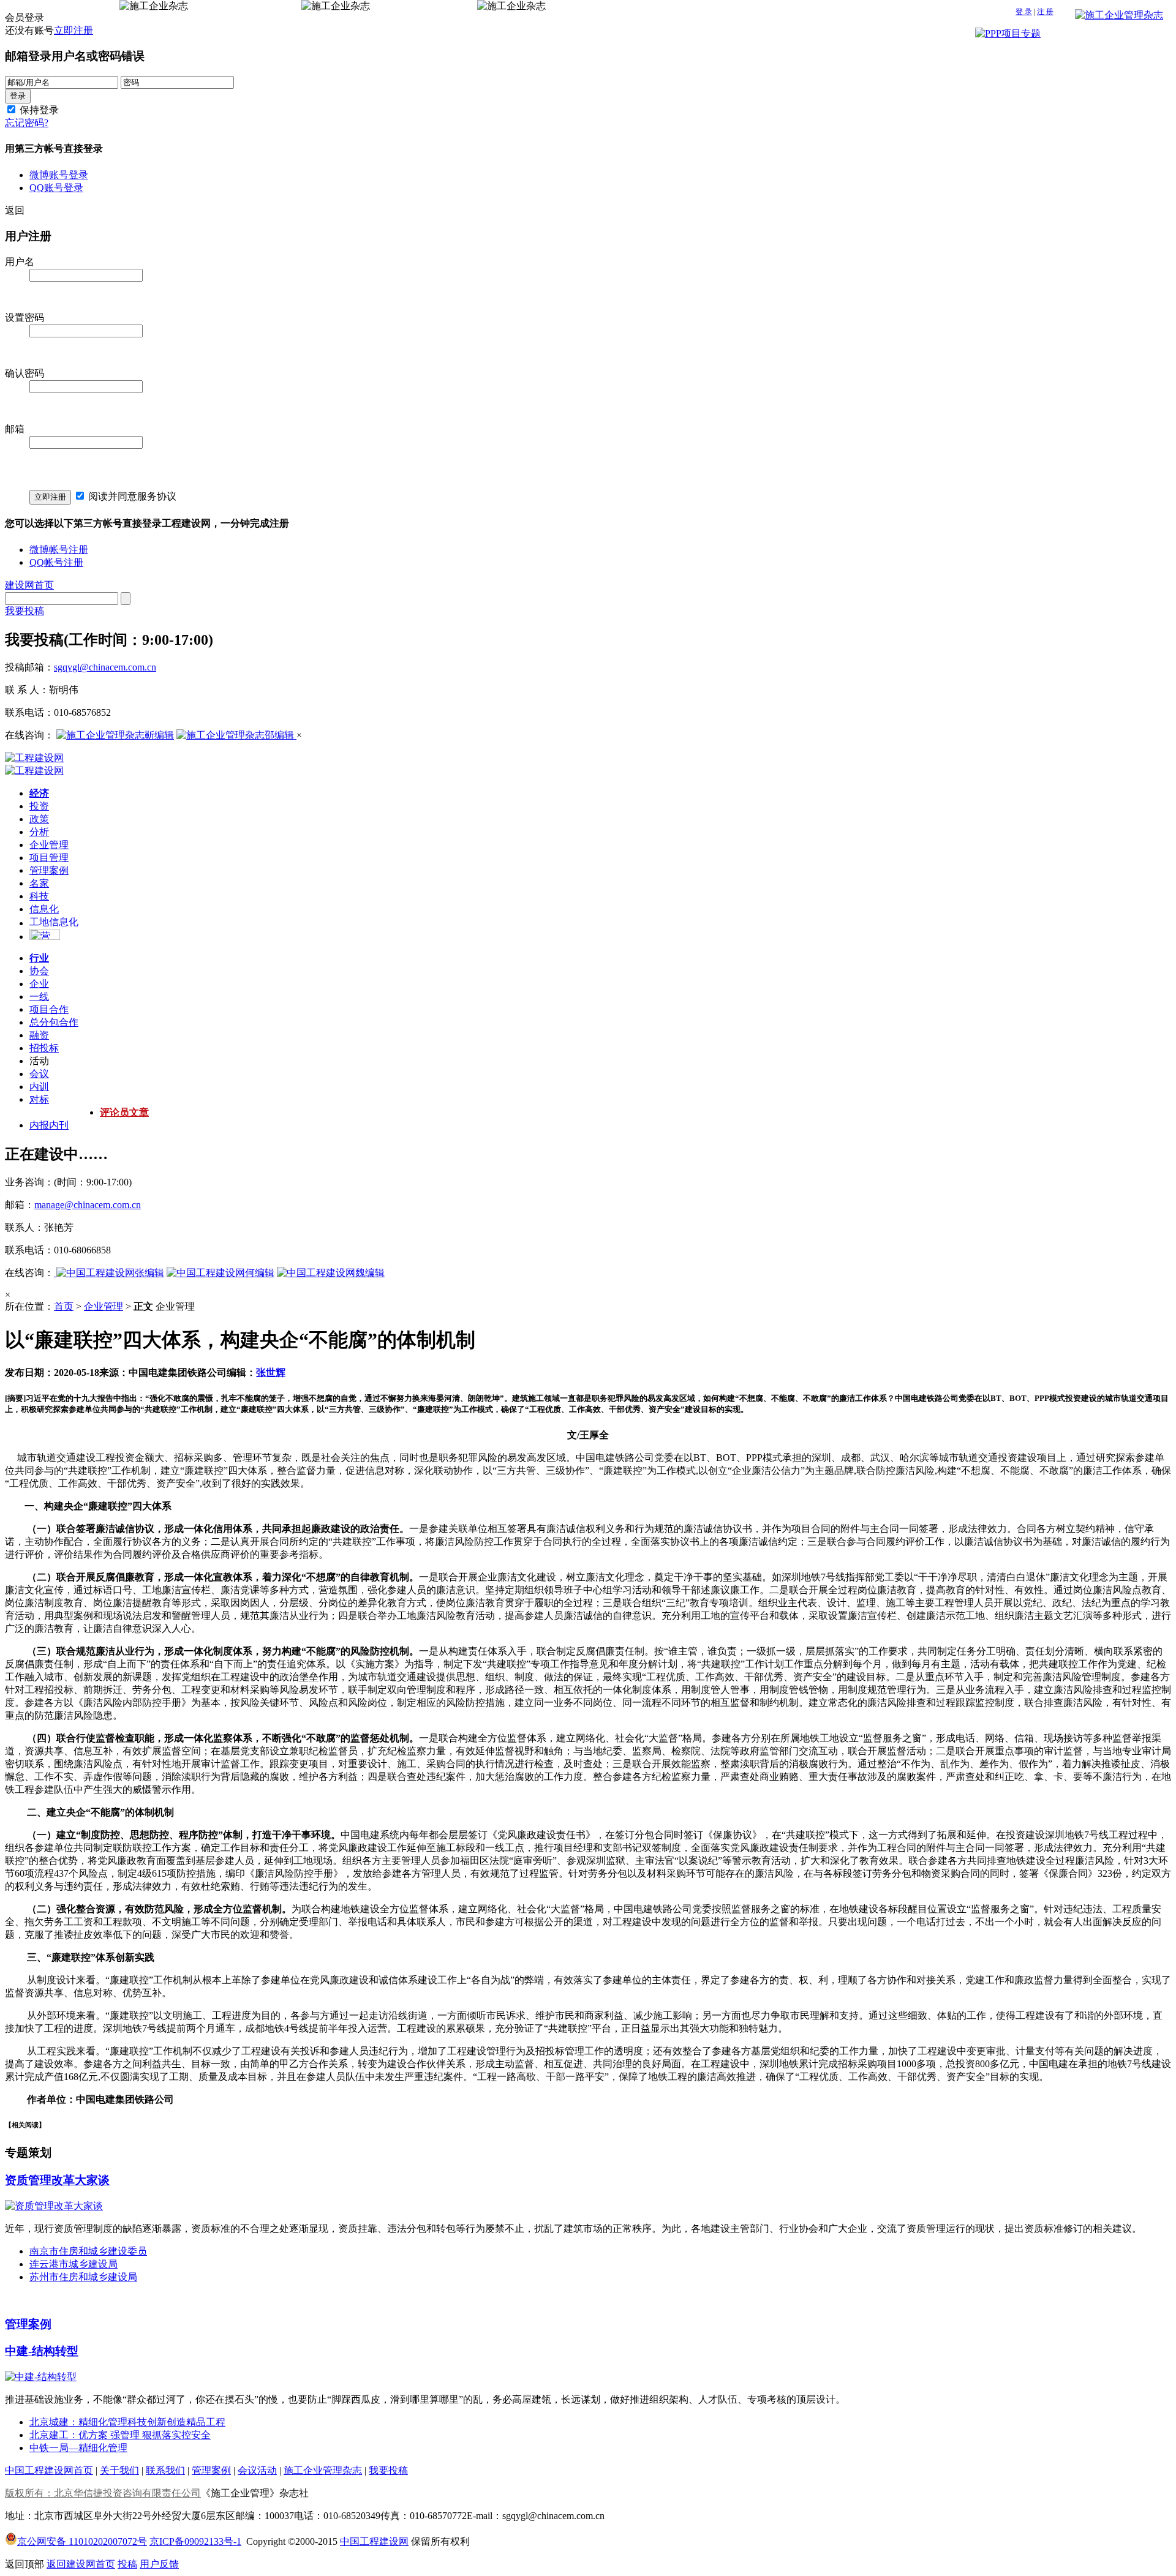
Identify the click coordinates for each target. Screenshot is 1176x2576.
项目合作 (49, 1009)
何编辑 (260, 1273)
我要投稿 (24, 611)
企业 (39, 984)
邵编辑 (281, 735)
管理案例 (49, 870)
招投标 (44, 1048)
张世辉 (271, 1372)
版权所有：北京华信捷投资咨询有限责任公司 (103, 2493)
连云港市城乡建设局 (73, 2264)
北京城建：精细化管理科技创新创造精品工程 (127, 2422)
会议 (39, 1074)
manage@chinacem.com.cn (88, 1205)
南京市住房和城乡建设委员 (88, 2251)
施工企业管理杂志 (323, 2470)
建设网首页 (29, 585)
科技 (39, 896)
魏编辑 (370, 1273)
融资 (39, 1035)
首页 (64, 1306)
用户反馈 (159, 2564)
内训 (39, 1087)
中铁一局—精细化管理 (78, 2448)
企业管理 (49, 845)
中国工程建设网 (374, 2541)
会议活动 (257, 2470)
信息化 (44, 909)
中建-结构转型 (42, 2351)
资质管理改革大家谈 (57, 2180)
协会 (39, 971)
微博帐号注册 (59, 550)
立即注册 (73, 30)
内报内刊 (49, 1125)
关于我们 (119, 2470)
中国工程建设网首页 (49, 2470)
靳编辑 (159, 735)
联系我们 (165, 2470)
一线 (39, 997)
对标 (39, 1099)
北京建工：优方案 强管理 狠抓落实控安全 (120, 2435)
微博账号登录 (59, 175)
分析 (39, 832)
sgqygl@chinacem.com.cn (105, 667)
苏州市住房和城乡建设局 (83, 2277)
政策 (39, 819)
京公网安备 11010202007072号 (82, 2541)
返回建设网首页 (81, 2564)
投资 (39, 806)
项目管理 (49, 858)
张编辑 (149, 1273)
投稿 (127, 2564)
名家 (39, 883)
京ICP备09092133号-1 (195, 2541)
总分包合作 (54, 1022)
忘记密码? (27, 123)
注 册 (1045, 12)
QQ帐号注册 (56, 562)
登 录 (1024, 12)
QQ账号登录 (56, 188)
